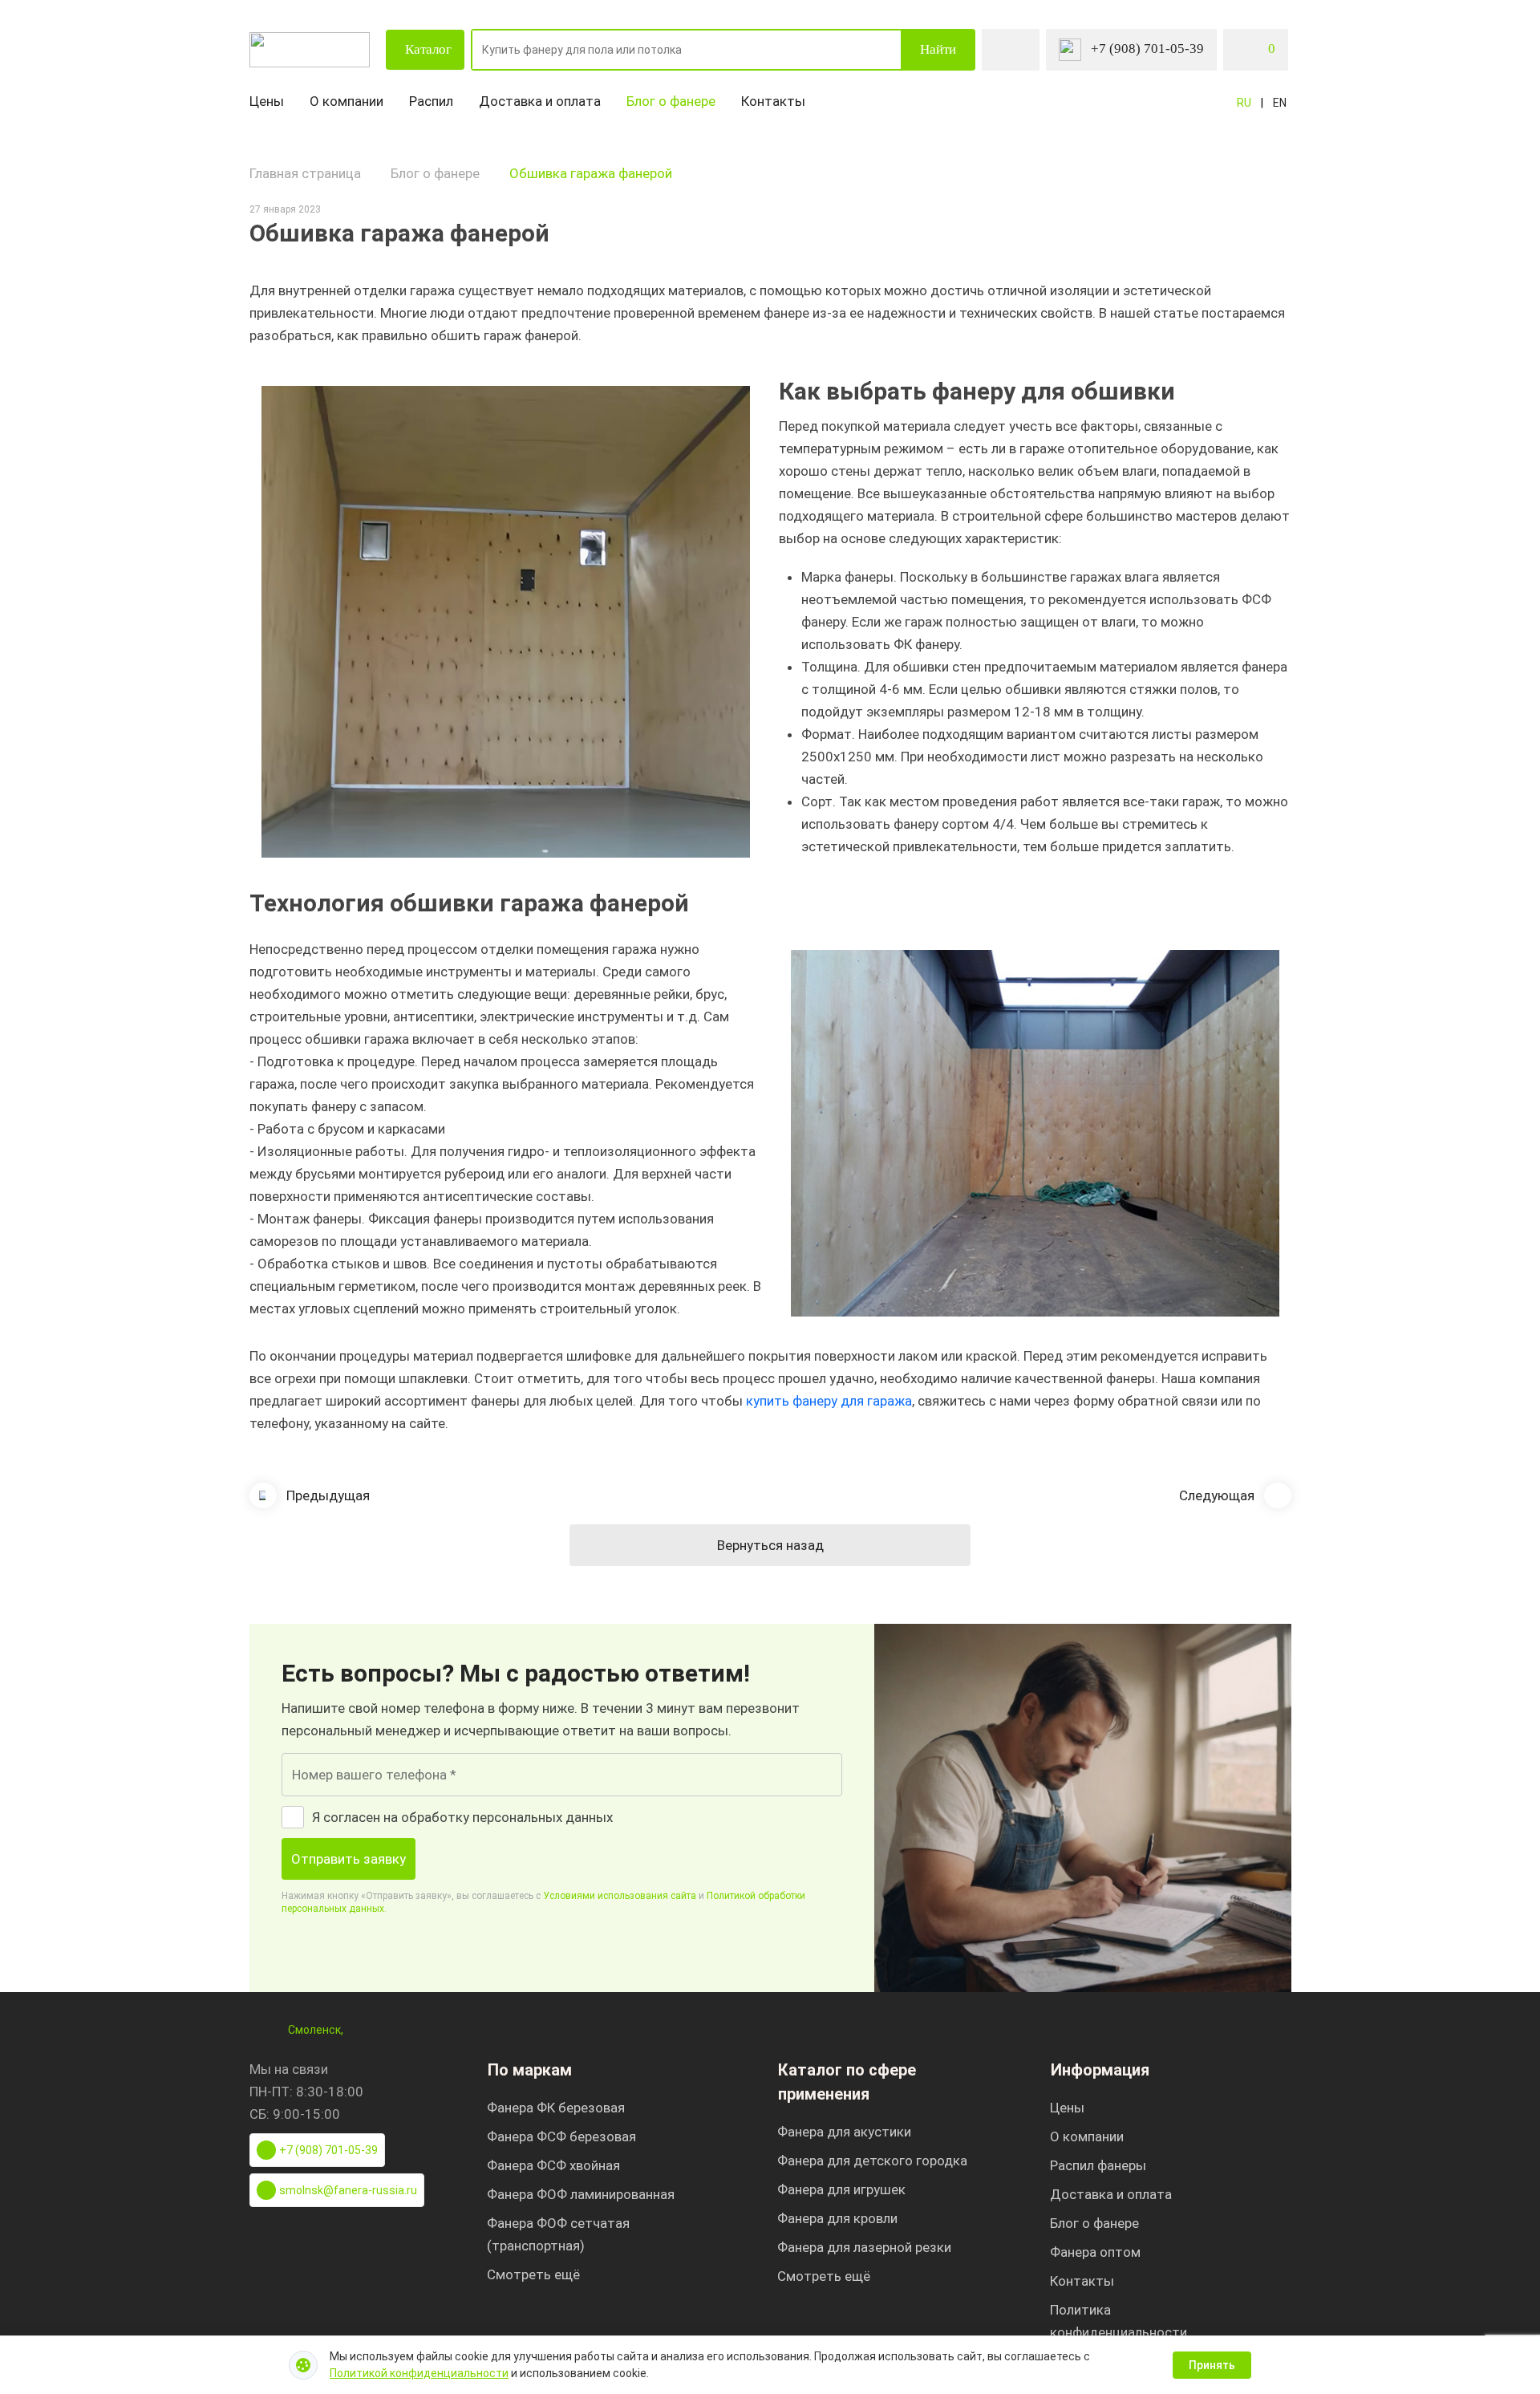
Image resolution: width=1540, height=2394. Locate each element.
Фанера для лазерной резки (864, 2247)
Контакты (773, 101)
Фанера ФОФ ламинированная (581, 2194)
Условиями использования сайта (620, 1896)
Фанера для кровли (837, 2218)
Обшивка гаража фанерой (591, 173)
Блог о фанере (671, 101)
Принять (1212, 2365)
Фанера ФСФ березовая (561, 2136)
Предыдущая (328, 1495)
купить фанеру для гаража (829, 1401)
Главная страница (305, 173)
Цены (267, 101)
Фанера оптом (1095, 2252)
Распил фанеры (1098, 2165)
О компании (346, 101)
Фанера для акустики (844, 2132)
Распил (431, 101)
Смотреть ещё (533, 2274)
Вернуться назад (770, 1545)
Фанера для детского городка (872, 2161)
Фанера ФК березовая (556, 2108)
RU (1244, 103)
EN (1280, 103)
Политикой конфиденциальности (419, 2373)
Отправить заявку (349, 1859)
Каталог (428, 49)
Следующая (1217, 1495)
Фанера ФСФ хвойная (553, 2165)
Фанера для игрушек (841, 2189)
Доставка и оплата (540, 101)
